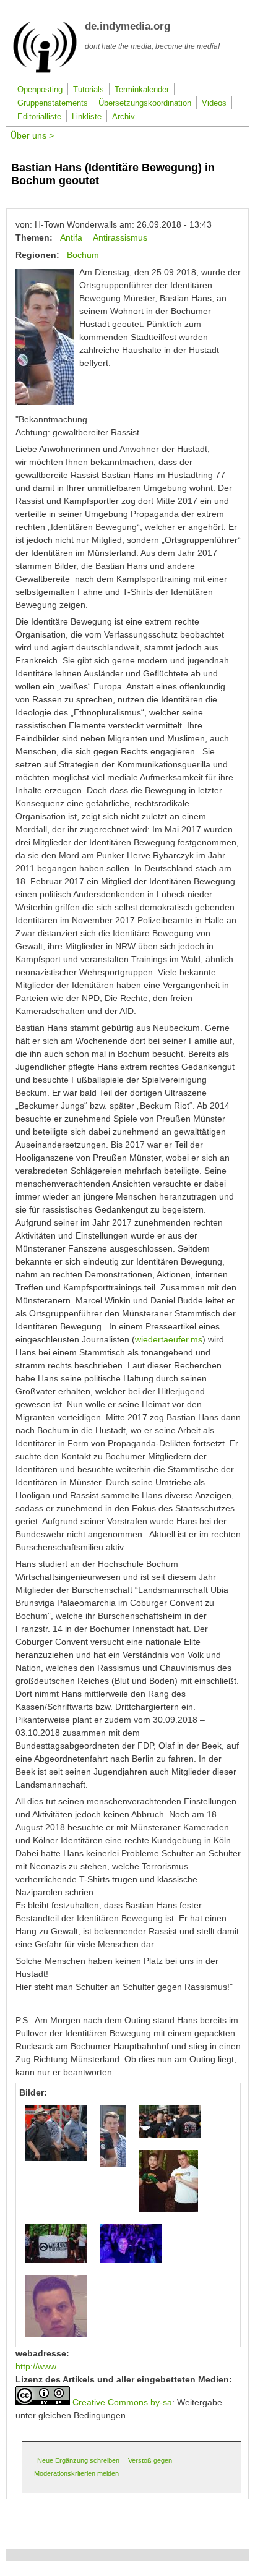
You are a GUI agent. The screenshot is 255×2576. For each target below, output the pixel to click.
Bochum (83, 255)
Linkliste (87, 117)
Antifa (71, 237)
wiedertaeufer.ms (169, 1339)
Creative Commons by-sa (122, 2402)
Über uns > (32, 135)
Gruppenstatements (53, 103)
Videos (214, 103)
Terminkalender (142, 90)
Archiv (123, 117)
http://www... (39, 2366)
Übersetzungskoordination (145, 103)
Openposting (40, 90)
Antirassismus (120, 237)
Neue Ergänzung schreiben (78, 2460)
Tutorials (89, 90)
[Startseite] (45, 70)
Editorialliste (39, 117)
